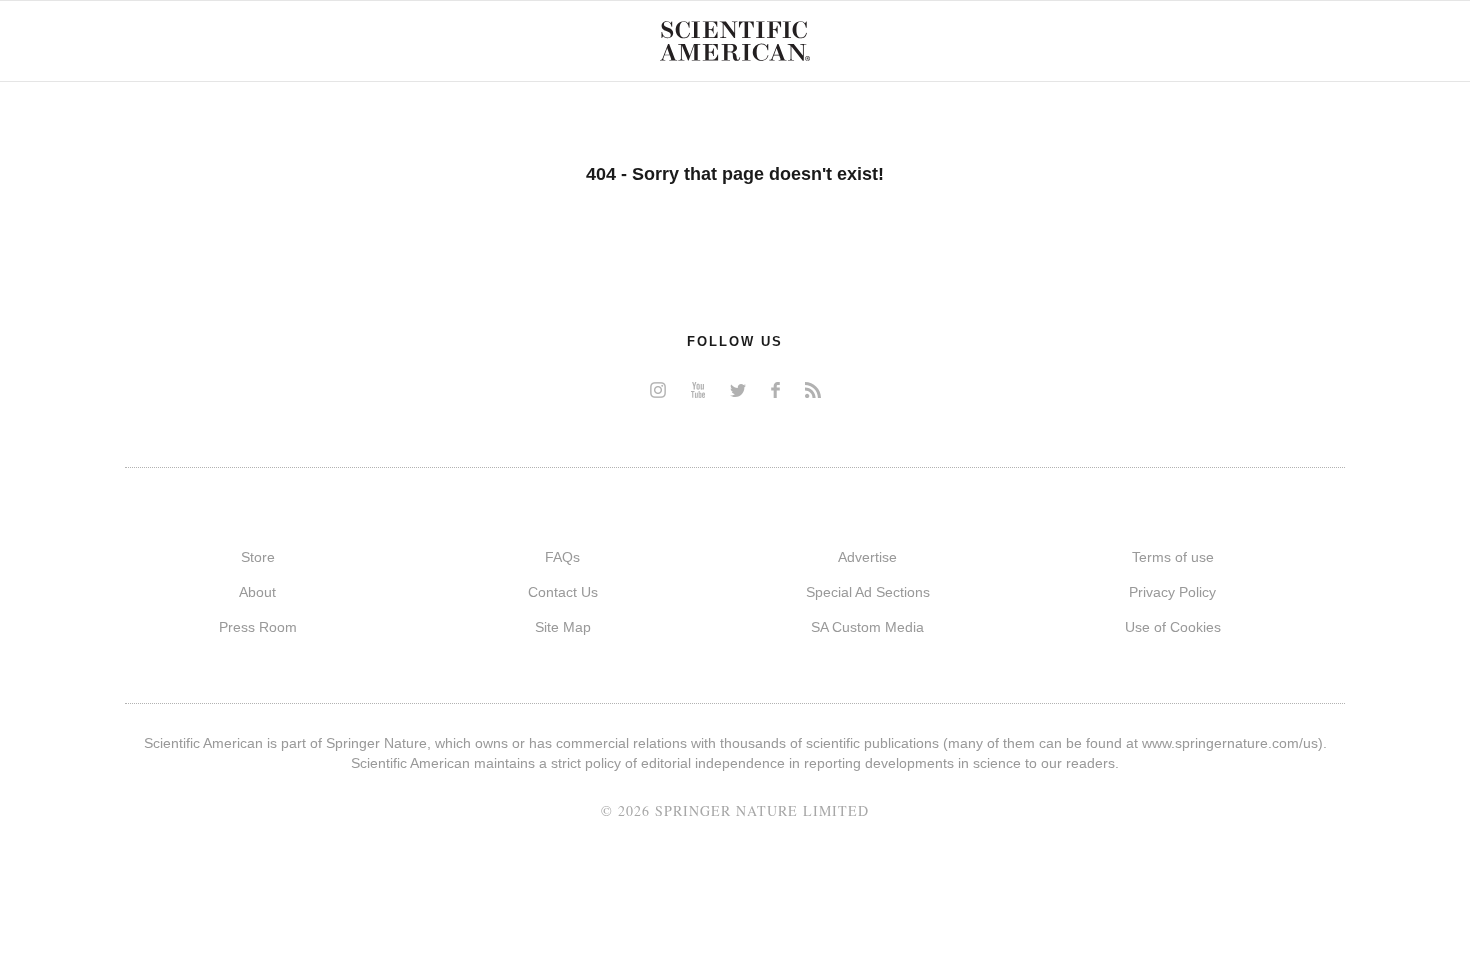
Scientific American (735, 41)
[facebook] (775, 389)
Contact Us (563, 592)
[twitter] (738, 389)
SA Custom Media (867, 627)
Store (258, 557)
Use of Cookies (1173, 627)
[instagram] (658, 389)
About (257, 592)
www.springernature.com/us (1230, 743)
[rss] (813, 389)
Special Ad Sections (868, 592)
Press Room (258, 627)
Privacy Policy (1172, 592)
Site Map (563, 627)
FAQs (562, 557)
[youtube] (698, 389)
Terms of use (1173, 557)
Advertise (867, 557)
